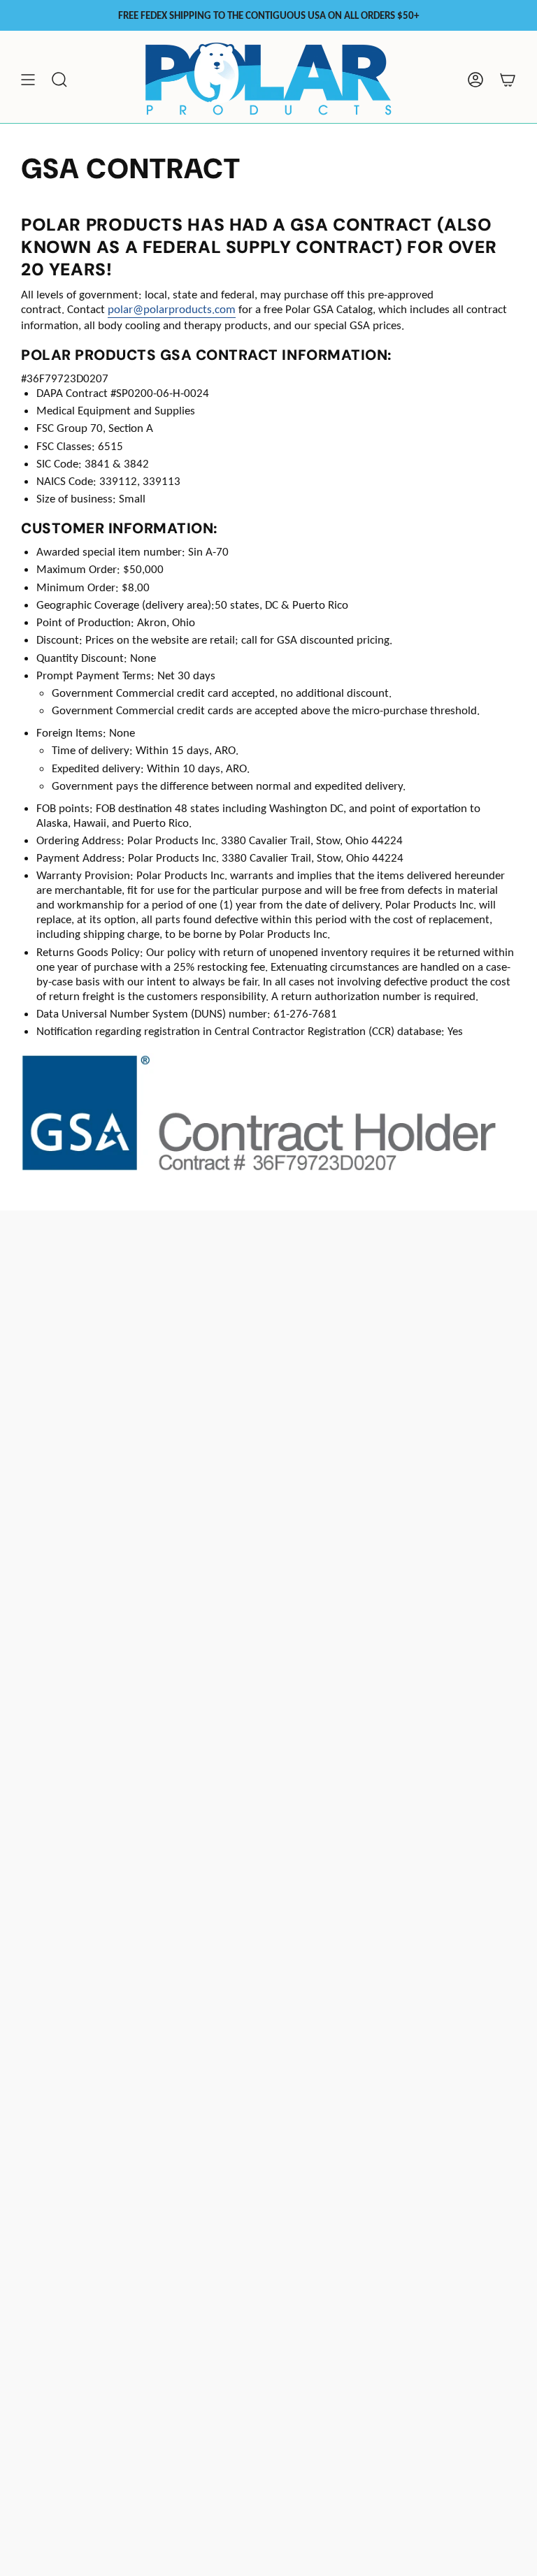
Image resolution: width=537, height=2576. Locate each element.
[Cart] (508, 80)
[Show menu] (28, 80)
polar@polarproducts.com (172, 309)
